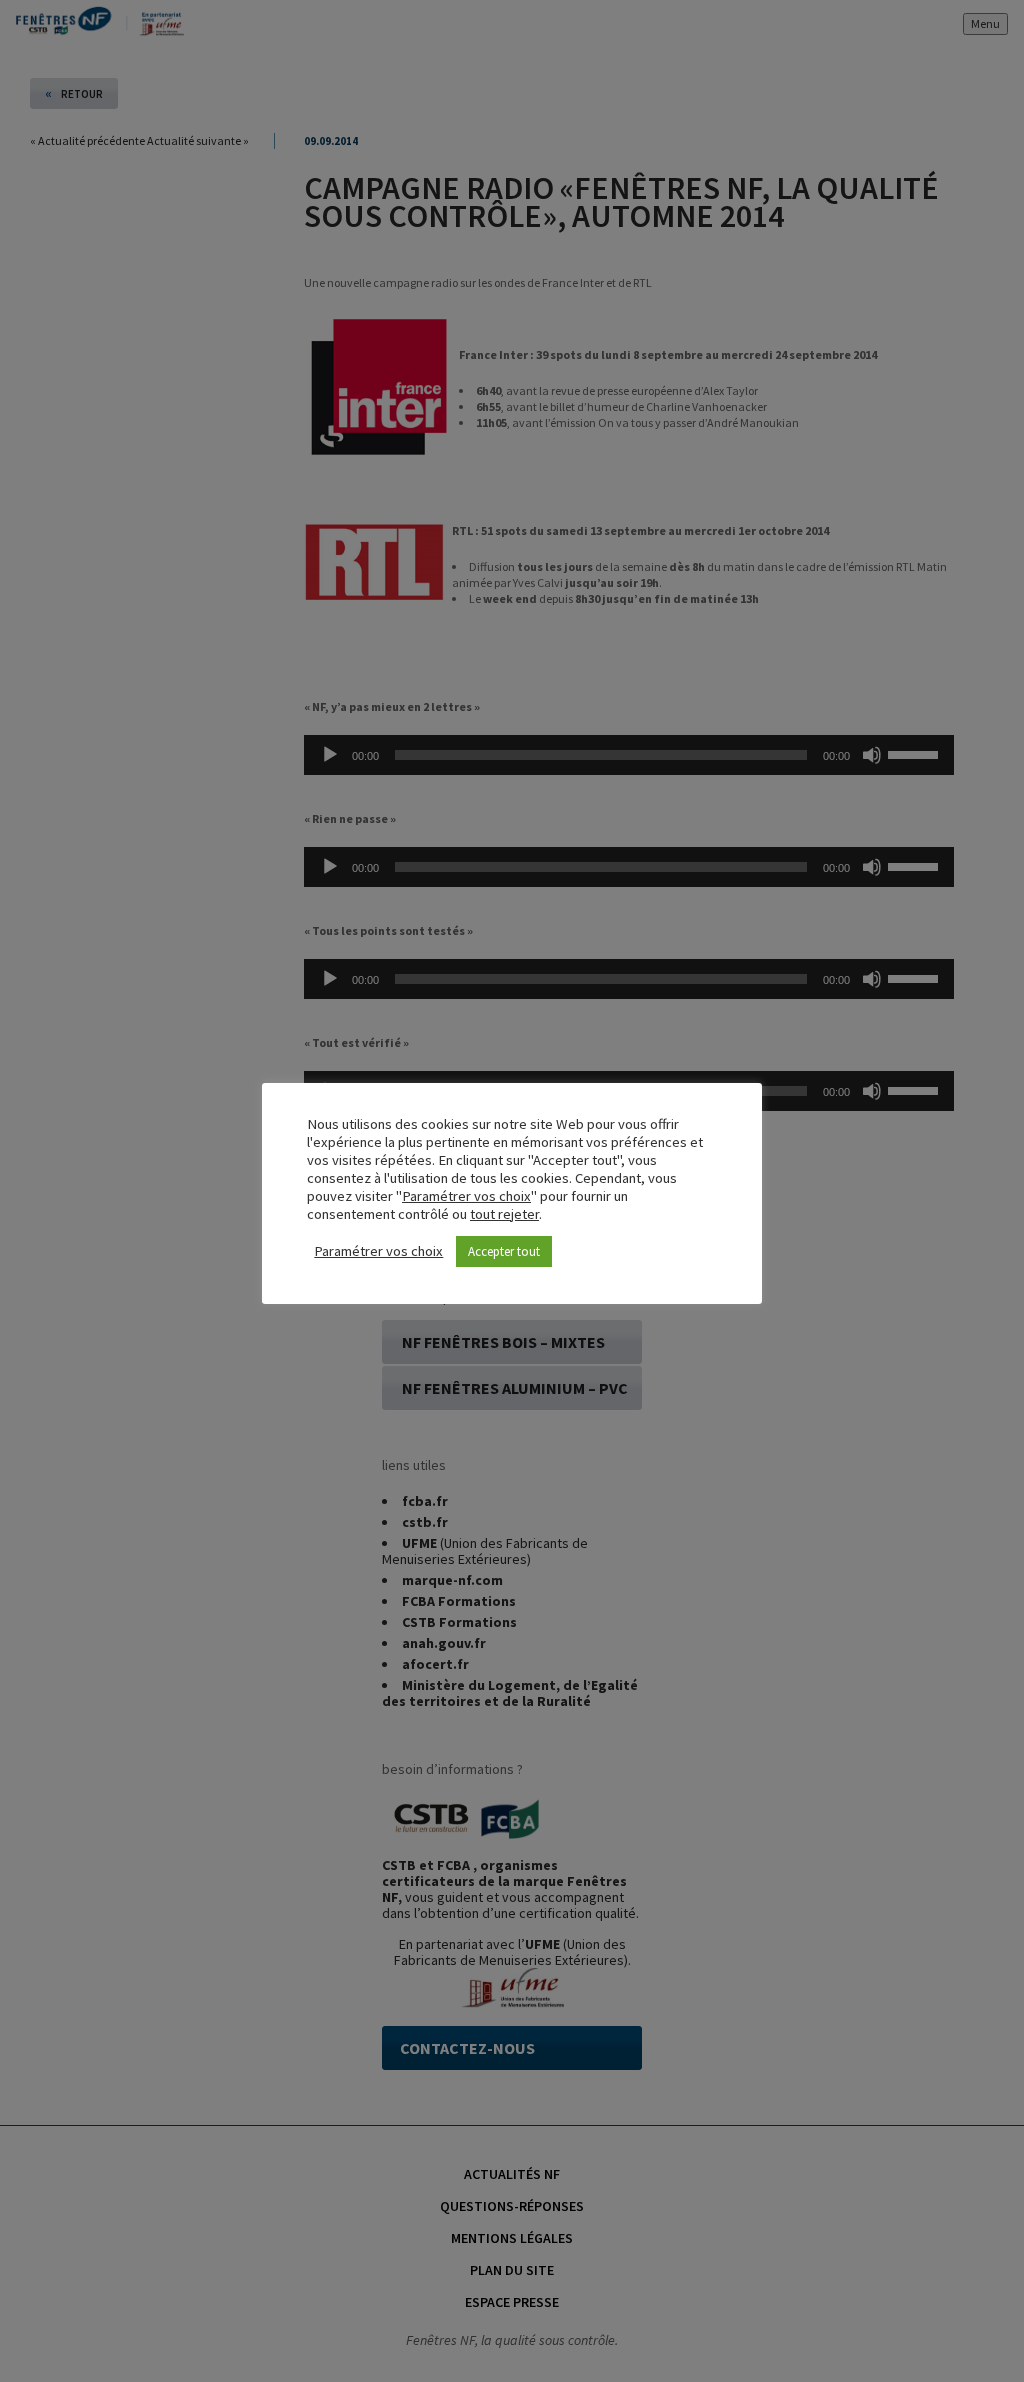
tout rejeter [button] (504, 1214)
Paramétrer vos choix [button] (466, 1196)
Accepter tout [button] (504, 1251)
